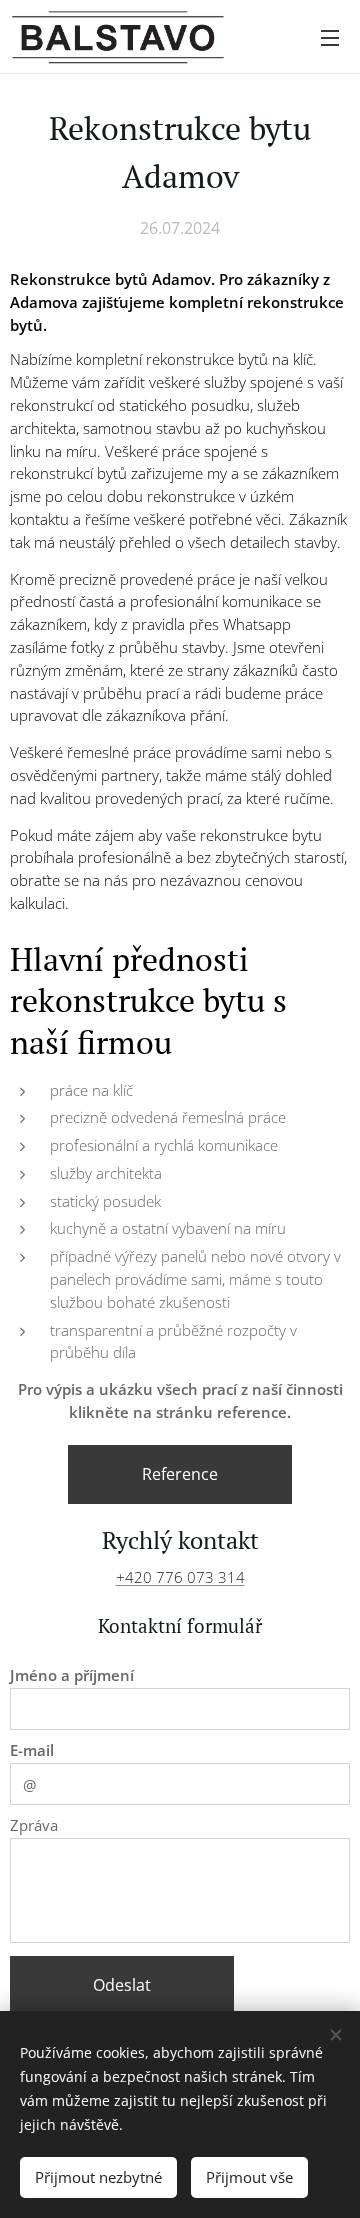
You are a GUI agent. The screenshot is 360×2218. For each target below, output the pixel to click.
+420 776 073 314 (180, 1577)
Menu (330, 37)
